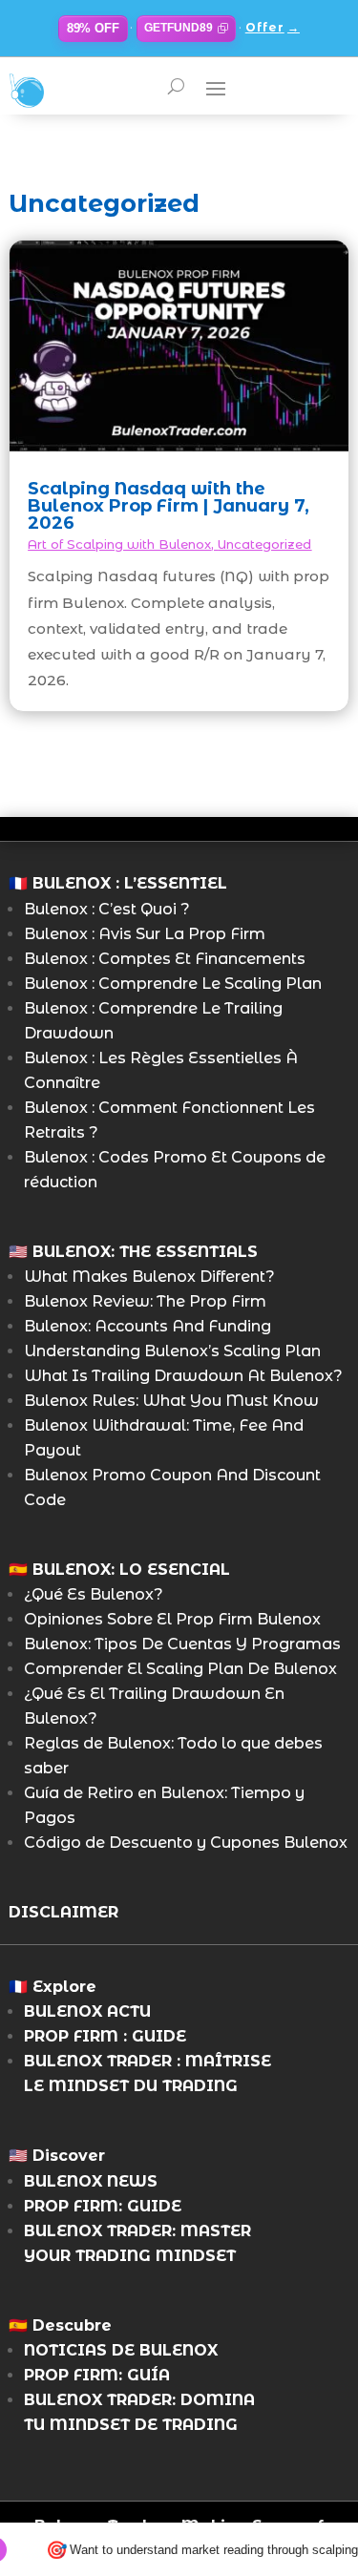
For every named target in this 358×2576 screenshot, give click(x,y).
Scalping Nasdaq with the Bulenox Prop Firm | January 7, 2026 (168, 506)
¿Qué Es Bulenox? (94, 1594)
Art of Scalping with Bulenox (119, 544)
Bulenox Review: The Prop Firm (145, 1301)
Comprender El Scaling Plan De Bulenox (180, 1669)
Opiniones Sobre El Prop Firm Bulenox (172, 1619)
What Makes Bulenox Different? (149, 1277)
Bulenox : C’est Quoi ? (107, 909)
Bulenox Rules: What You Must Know (171, 1401)
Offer (273, 28)
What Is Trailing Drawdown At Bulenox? (183, 1376)
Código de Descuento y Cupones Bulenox (186, 1843)
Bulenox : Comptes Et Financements (165, 959)
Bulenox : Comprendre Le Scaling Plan (173, 984)
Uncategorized (264, 544)
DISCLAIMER (63, 1912)
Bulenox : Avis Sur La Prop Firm (145, 934)
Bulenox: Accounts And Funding (147, 1326)
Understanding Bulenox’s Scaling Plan (172, 1351)
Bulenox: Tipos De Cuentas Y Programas (182, 1644)
